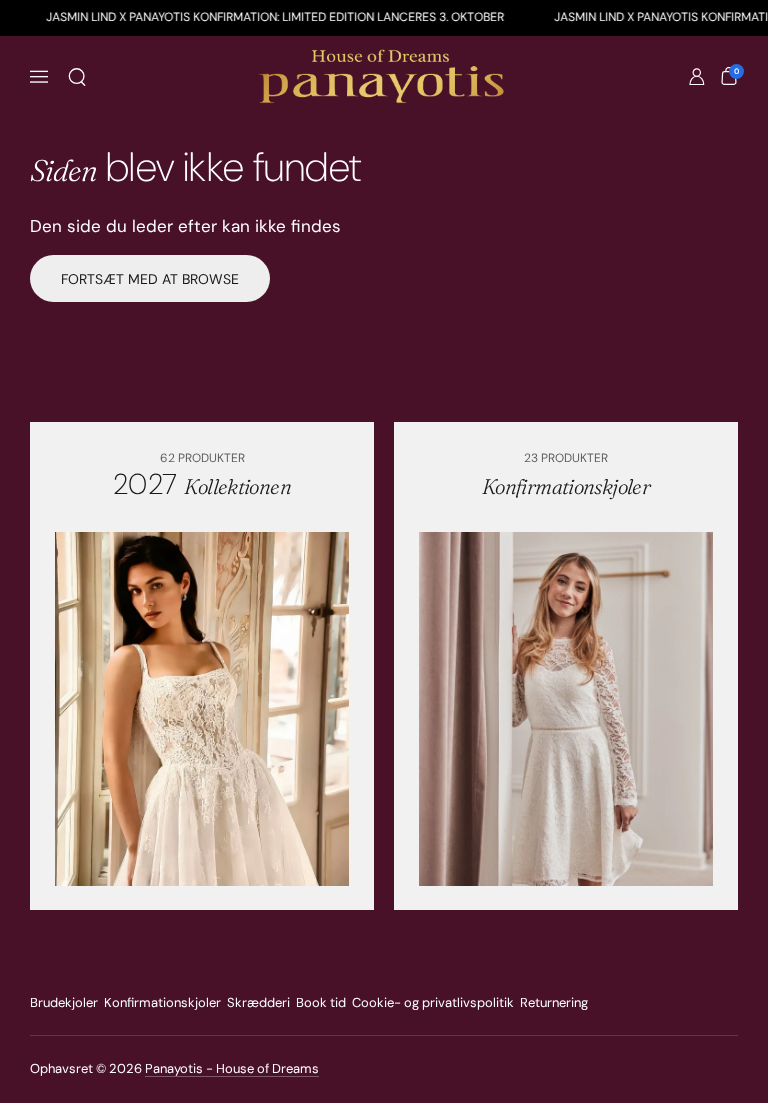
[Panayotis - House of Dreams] (384, 77)
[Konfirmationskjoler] (566, 708)
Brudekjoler (64, 1002)
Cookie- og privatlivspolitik (433, 1002)
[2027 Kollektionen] (202, 708)
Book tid (321, 1002)
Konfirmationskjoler (162, 1002)
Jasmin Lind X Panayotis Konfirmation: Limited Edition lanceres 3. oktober (275, 17)
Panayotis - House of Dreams (232, 1068)
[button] (77, 77)
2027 (202, 484)
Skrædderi (258, 1002)
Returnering (554, 1002)
